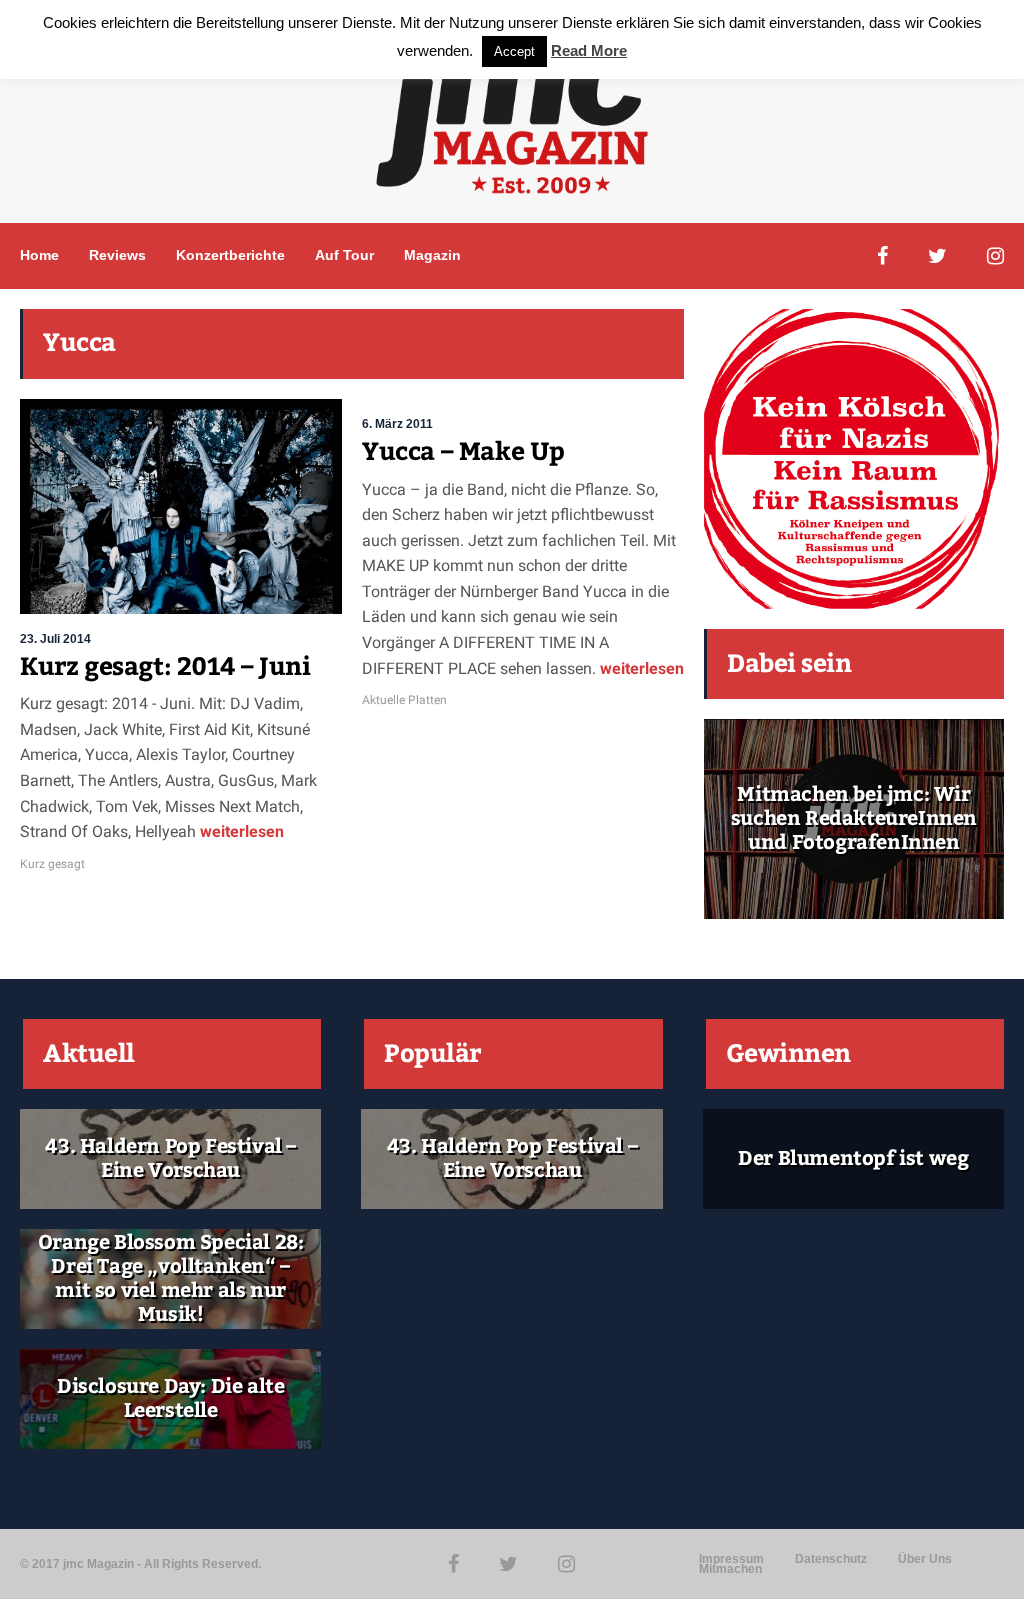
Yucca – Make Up (463, 452)
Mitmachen (730, 1569)
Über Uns (925, 1559)
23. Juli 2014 (55, 639)
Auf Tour (344, 255)
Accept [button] (514, 51)
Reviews (117, 255)
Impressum (731, 1559)
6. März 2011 (397, 424)
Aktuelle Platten (404, 700)
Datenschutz (831, 1559)
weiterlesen (240, 831)
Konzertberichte (230, 255)
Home (39, 255)
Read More (589, 50)
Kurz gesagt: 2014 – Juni (165, 667)
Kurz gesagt (52, 864)
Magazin (432, 255)
